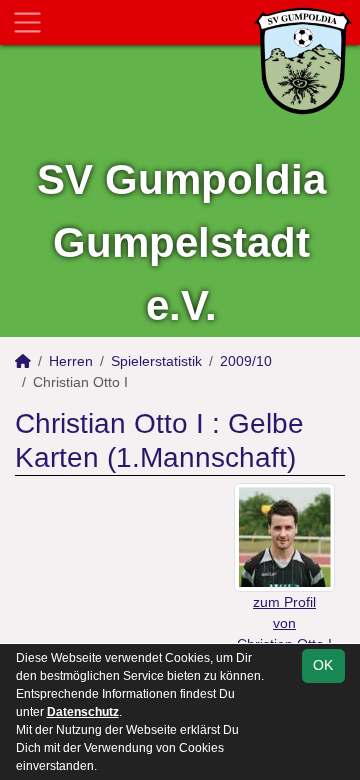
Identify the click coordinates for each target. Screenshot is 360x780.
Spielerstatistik (156, 361)
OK (323, 665)
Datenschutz (83, 712)
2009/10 (246, 361)
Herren (71, 361)
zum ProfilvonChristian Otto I (284, 623)
